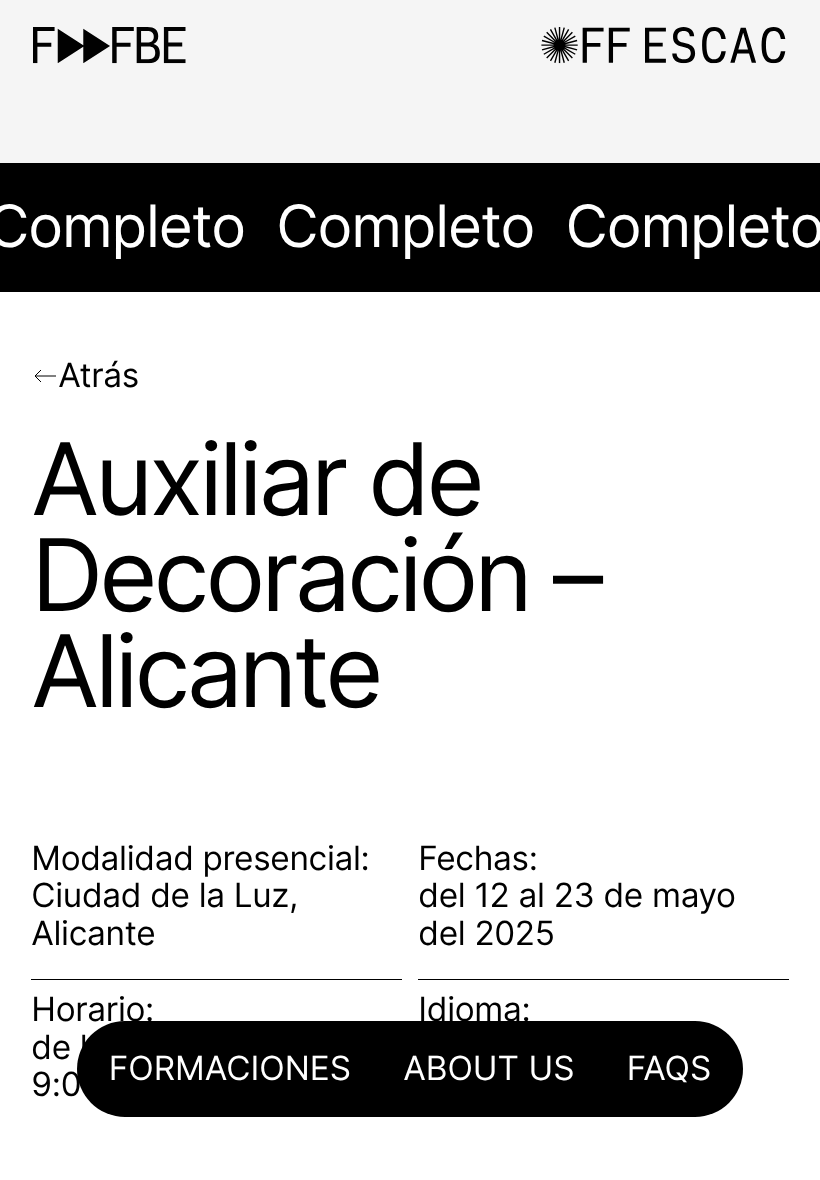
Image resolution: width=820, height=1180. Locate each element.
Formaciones (230, 1069)
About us (488, 1069)
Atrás (98, 376)
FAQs (669, 1069)
